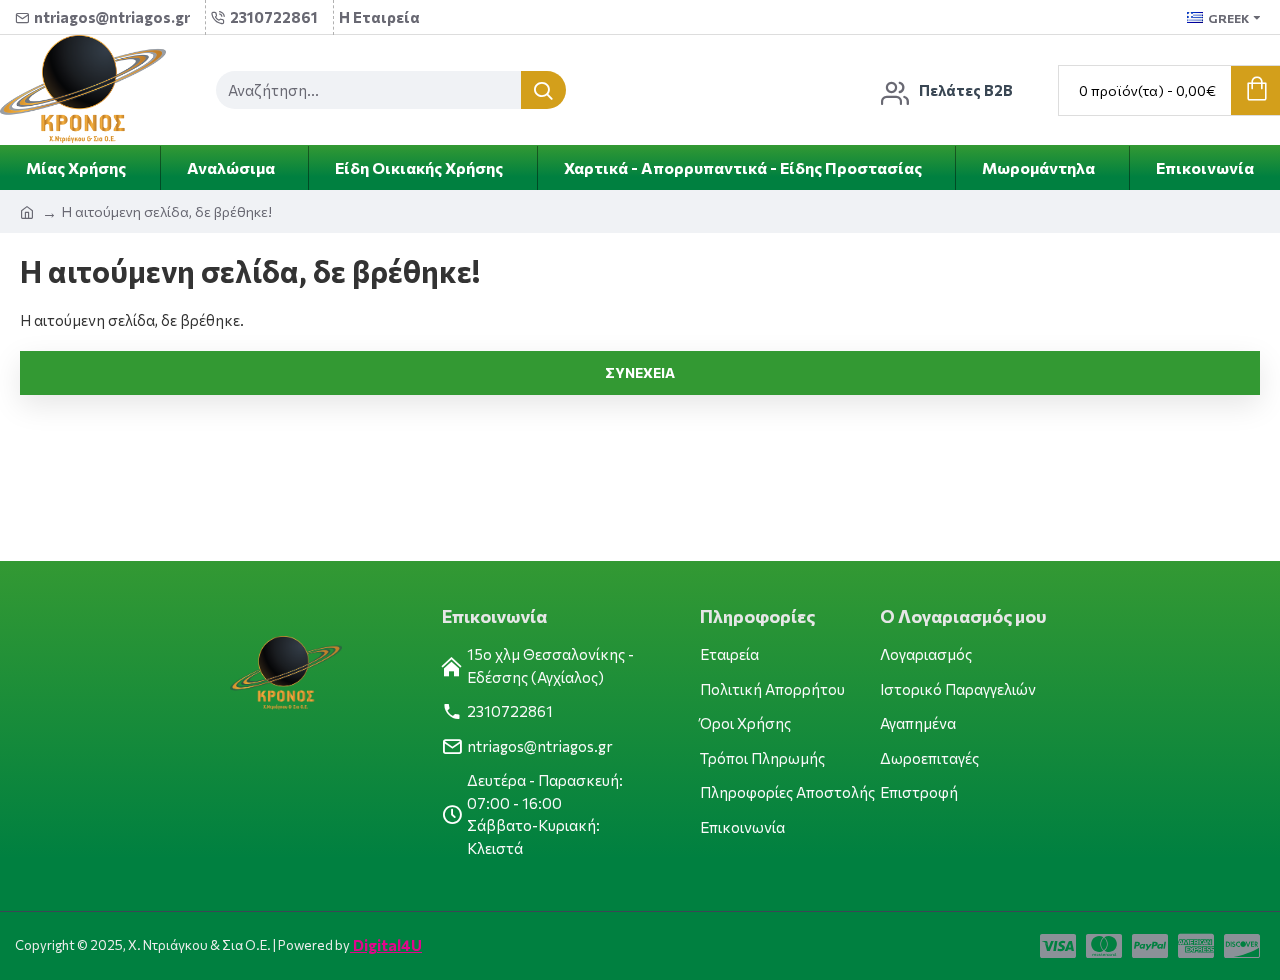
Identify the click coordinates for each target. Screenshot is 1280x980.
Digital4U (386, 945)
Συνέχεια (640, 372)
